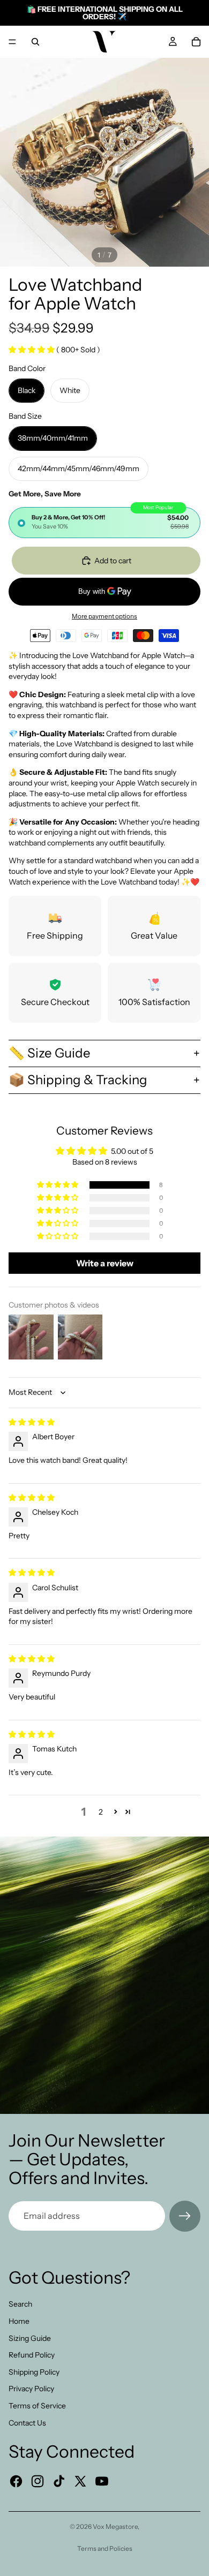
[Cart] (196, 42)
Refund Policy (32, 2355)
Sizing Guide (30, 2338)
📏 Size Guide (50, 1053)
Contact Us (27, 2423)
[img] (32, 1422)
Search (20, 2304)
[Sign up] (185, 2216)
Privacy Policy (31, 2389)
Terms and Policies (105, 2548)
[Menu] (12, 42)
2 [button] (101, 1812)
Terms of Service (37, 2406)
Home (19, 2321)
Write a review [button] (105, 1263)
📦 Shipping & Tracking (78, 1080)
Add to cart (113, 561)
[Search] (35, 42)
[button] (32, 350)
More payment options (104, 616)
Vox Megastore (115, 2526)
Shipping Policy (34, 2372)
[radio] (104, 523)
